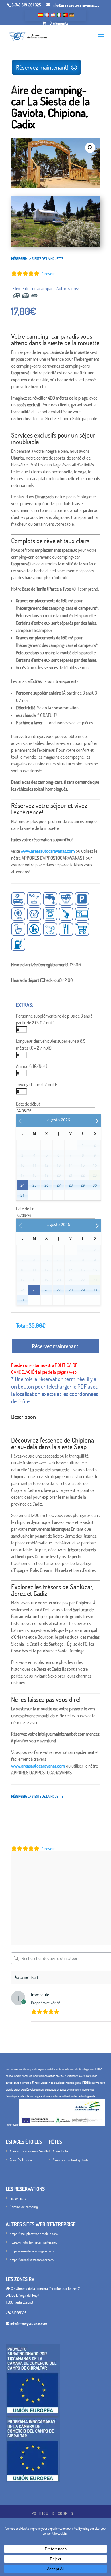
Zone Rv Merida (21, 2160)
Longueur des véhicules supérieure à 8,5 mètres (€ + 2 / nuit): (51, 1044)
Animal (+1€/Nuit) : (32, 1066)
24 (22, 1185)
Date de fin (25, 1209)
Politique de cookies (52, 2513)
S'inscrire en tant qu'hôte (71, 2160)
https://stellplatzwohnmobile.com (34, 2234)
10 (77, 241)
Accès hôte (60, 2151)
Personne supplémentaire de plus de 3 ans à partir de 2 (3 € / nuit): (54, 1019)
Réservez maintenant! (42, 67)
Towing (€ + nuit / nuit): (36, 1084)
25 (34, 1185)
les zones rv (18, 2198)
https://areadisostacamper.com (32, 2260)
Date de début (28, 1104)
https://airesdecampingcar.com (32, 2251)
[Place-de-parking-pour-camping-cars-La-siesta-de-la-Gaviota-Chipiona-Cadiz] (55, 245)
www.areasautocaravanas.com (48, 851)
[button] (90, 148)
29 (83, 1185)
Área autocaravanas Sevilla (29, 2151)
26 (46, 1185)
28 (71, 1185)
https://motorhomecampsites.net (33, 2242)
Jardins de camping (24, 2207)
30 (95, 1185)
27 (59, 1185)
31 (22, 1195)
